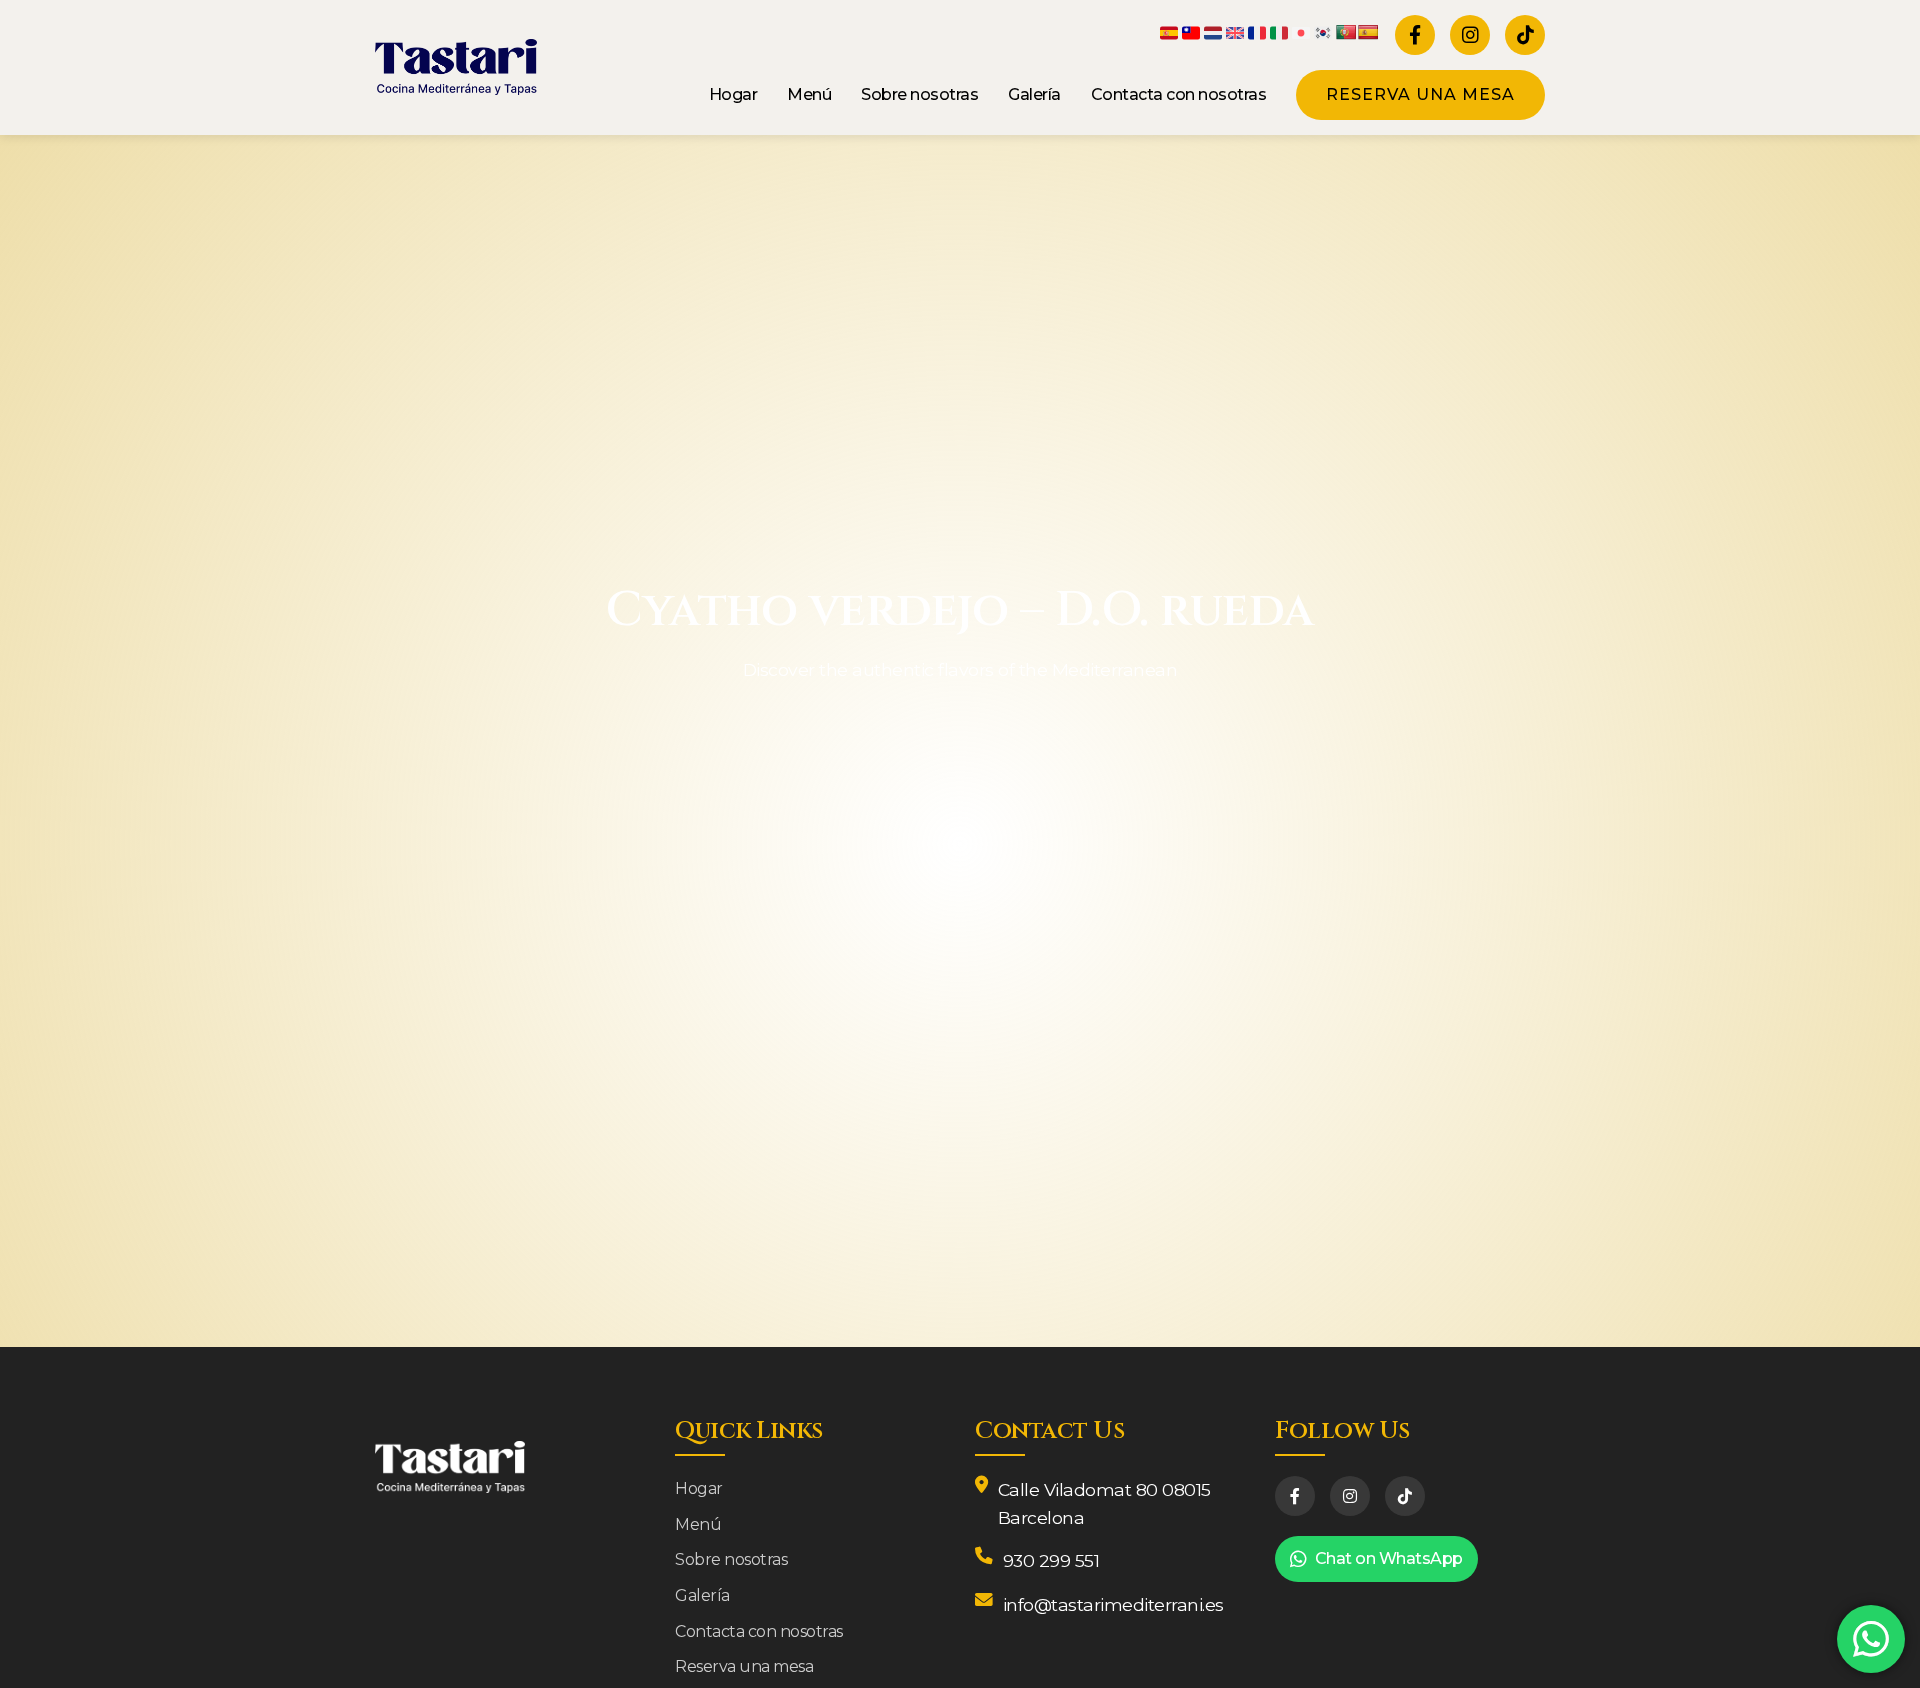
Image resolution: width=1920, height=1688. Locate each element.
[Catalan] (1170, 32)
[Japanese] (1302, 32)
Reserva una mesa (1420, 94)
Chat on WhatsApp (1389, 1558)
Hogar (733, 94)
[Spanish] (1368, 32)
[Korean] (1324, 32)
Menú (809, 94)
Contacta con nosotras (1179, 94)
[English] (1236, 32)
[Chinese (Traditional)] (1192, 32)
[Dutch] (1214, 32)
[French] (1258, 32)
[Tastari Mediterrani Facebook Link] (1415, 35)
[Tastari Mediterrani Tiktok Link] (1525, 35)
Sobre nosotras (919, 94)
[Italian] (1280, 32)
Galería (1034, 94)
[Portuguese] (1346, 32)
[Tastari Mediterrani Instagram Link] (1470, 35)
